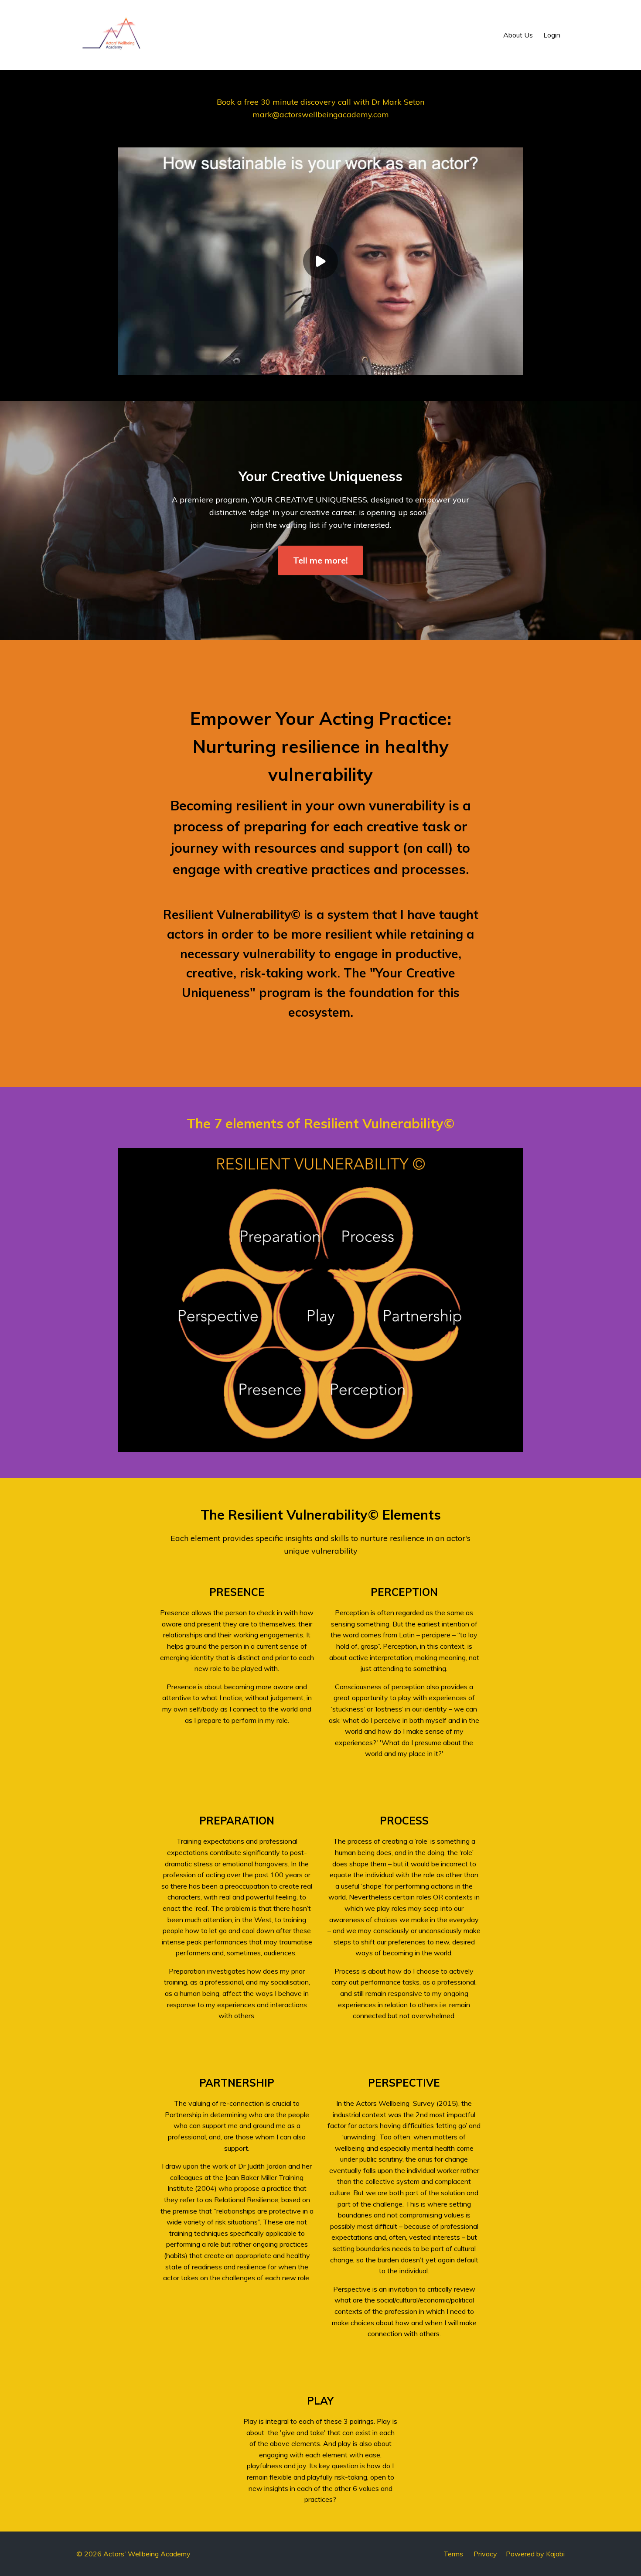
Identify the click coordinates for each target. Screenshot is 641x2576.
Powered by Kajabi (535, 2554)
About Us (518, 35)
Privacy (485, 2554)
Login (552, 35)
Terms (453, 2554)
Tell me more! (320, 560)
